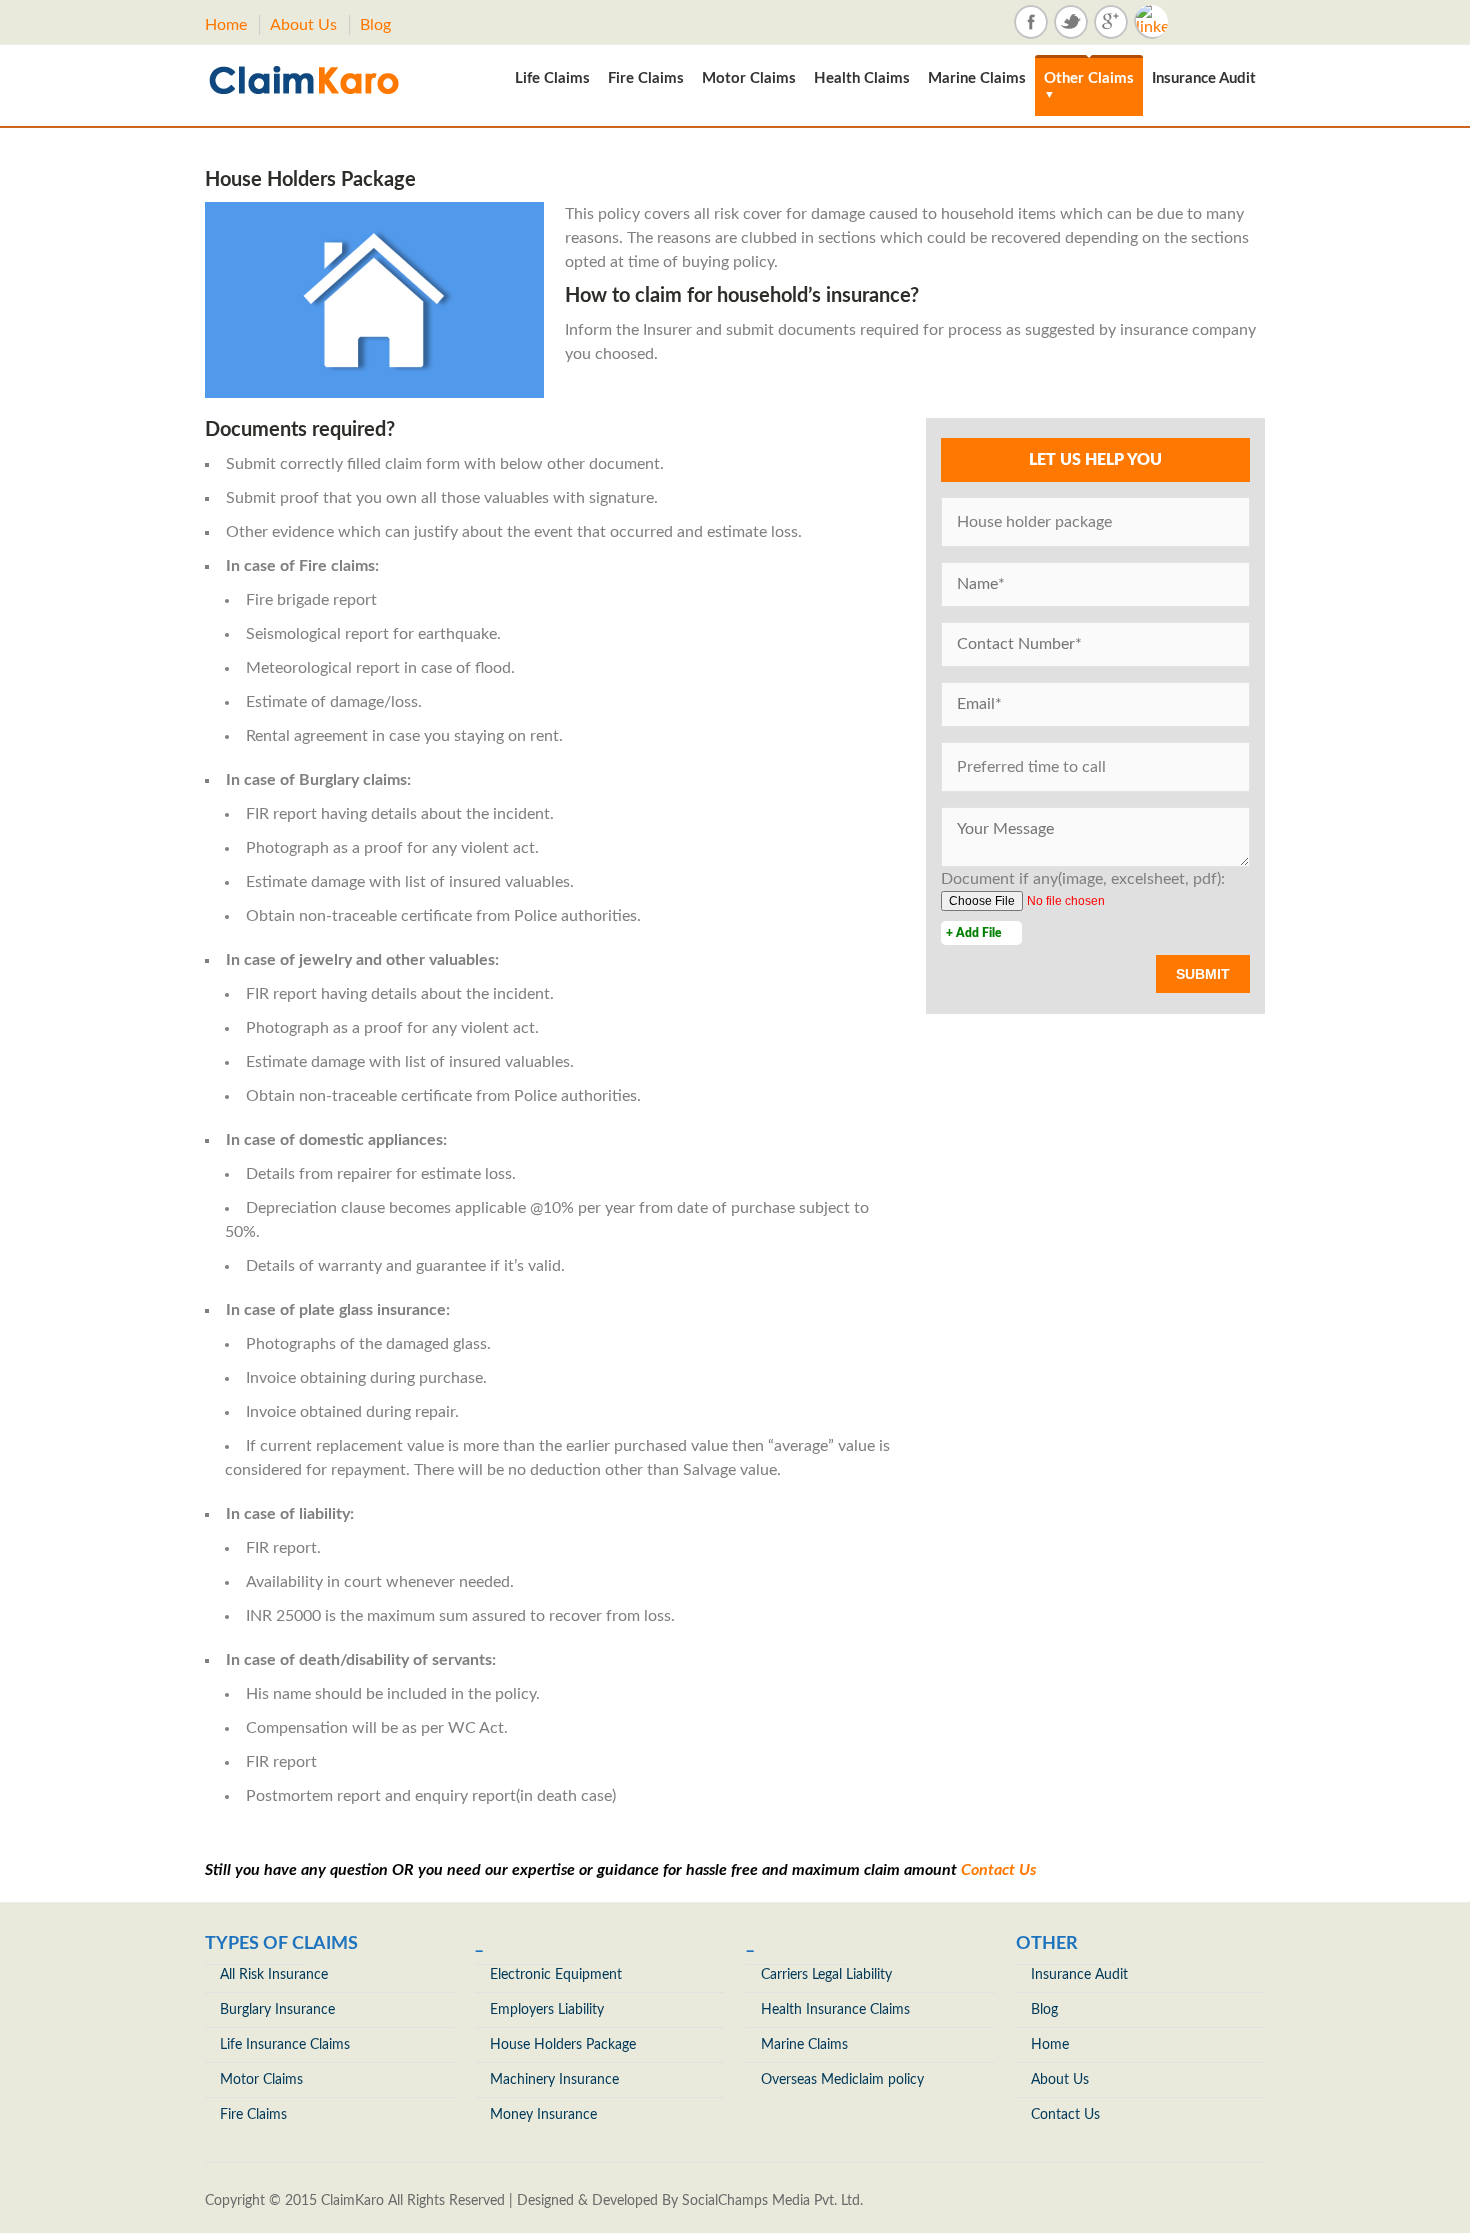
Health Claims (862, 78)
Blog (375, 25)
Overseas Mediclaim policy (842, 2080)
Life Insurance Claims (285, 2045)
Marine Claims (977, 78)
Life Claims (552, 78)
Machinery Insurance (554, 2080)
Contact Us (998, 1870)
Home (226, 25)
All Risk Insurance (274, 1975)
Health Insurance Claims (835, 2010)
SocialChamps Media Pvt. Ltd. (772, 2201)
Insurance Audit (1204, 78)
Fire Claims (646, 78)
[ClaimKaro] (321, 80)
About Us (303, 25)
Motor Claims (749, 78)
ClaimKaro (352, 2201)
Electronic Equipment (556, 1975)
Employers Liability (547, 2010)
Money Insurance (543, 2115)
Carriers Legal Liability (826, 1975)
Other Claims (1089, 85)
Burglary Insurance (277, 2010)
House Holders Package (563, 2045)
